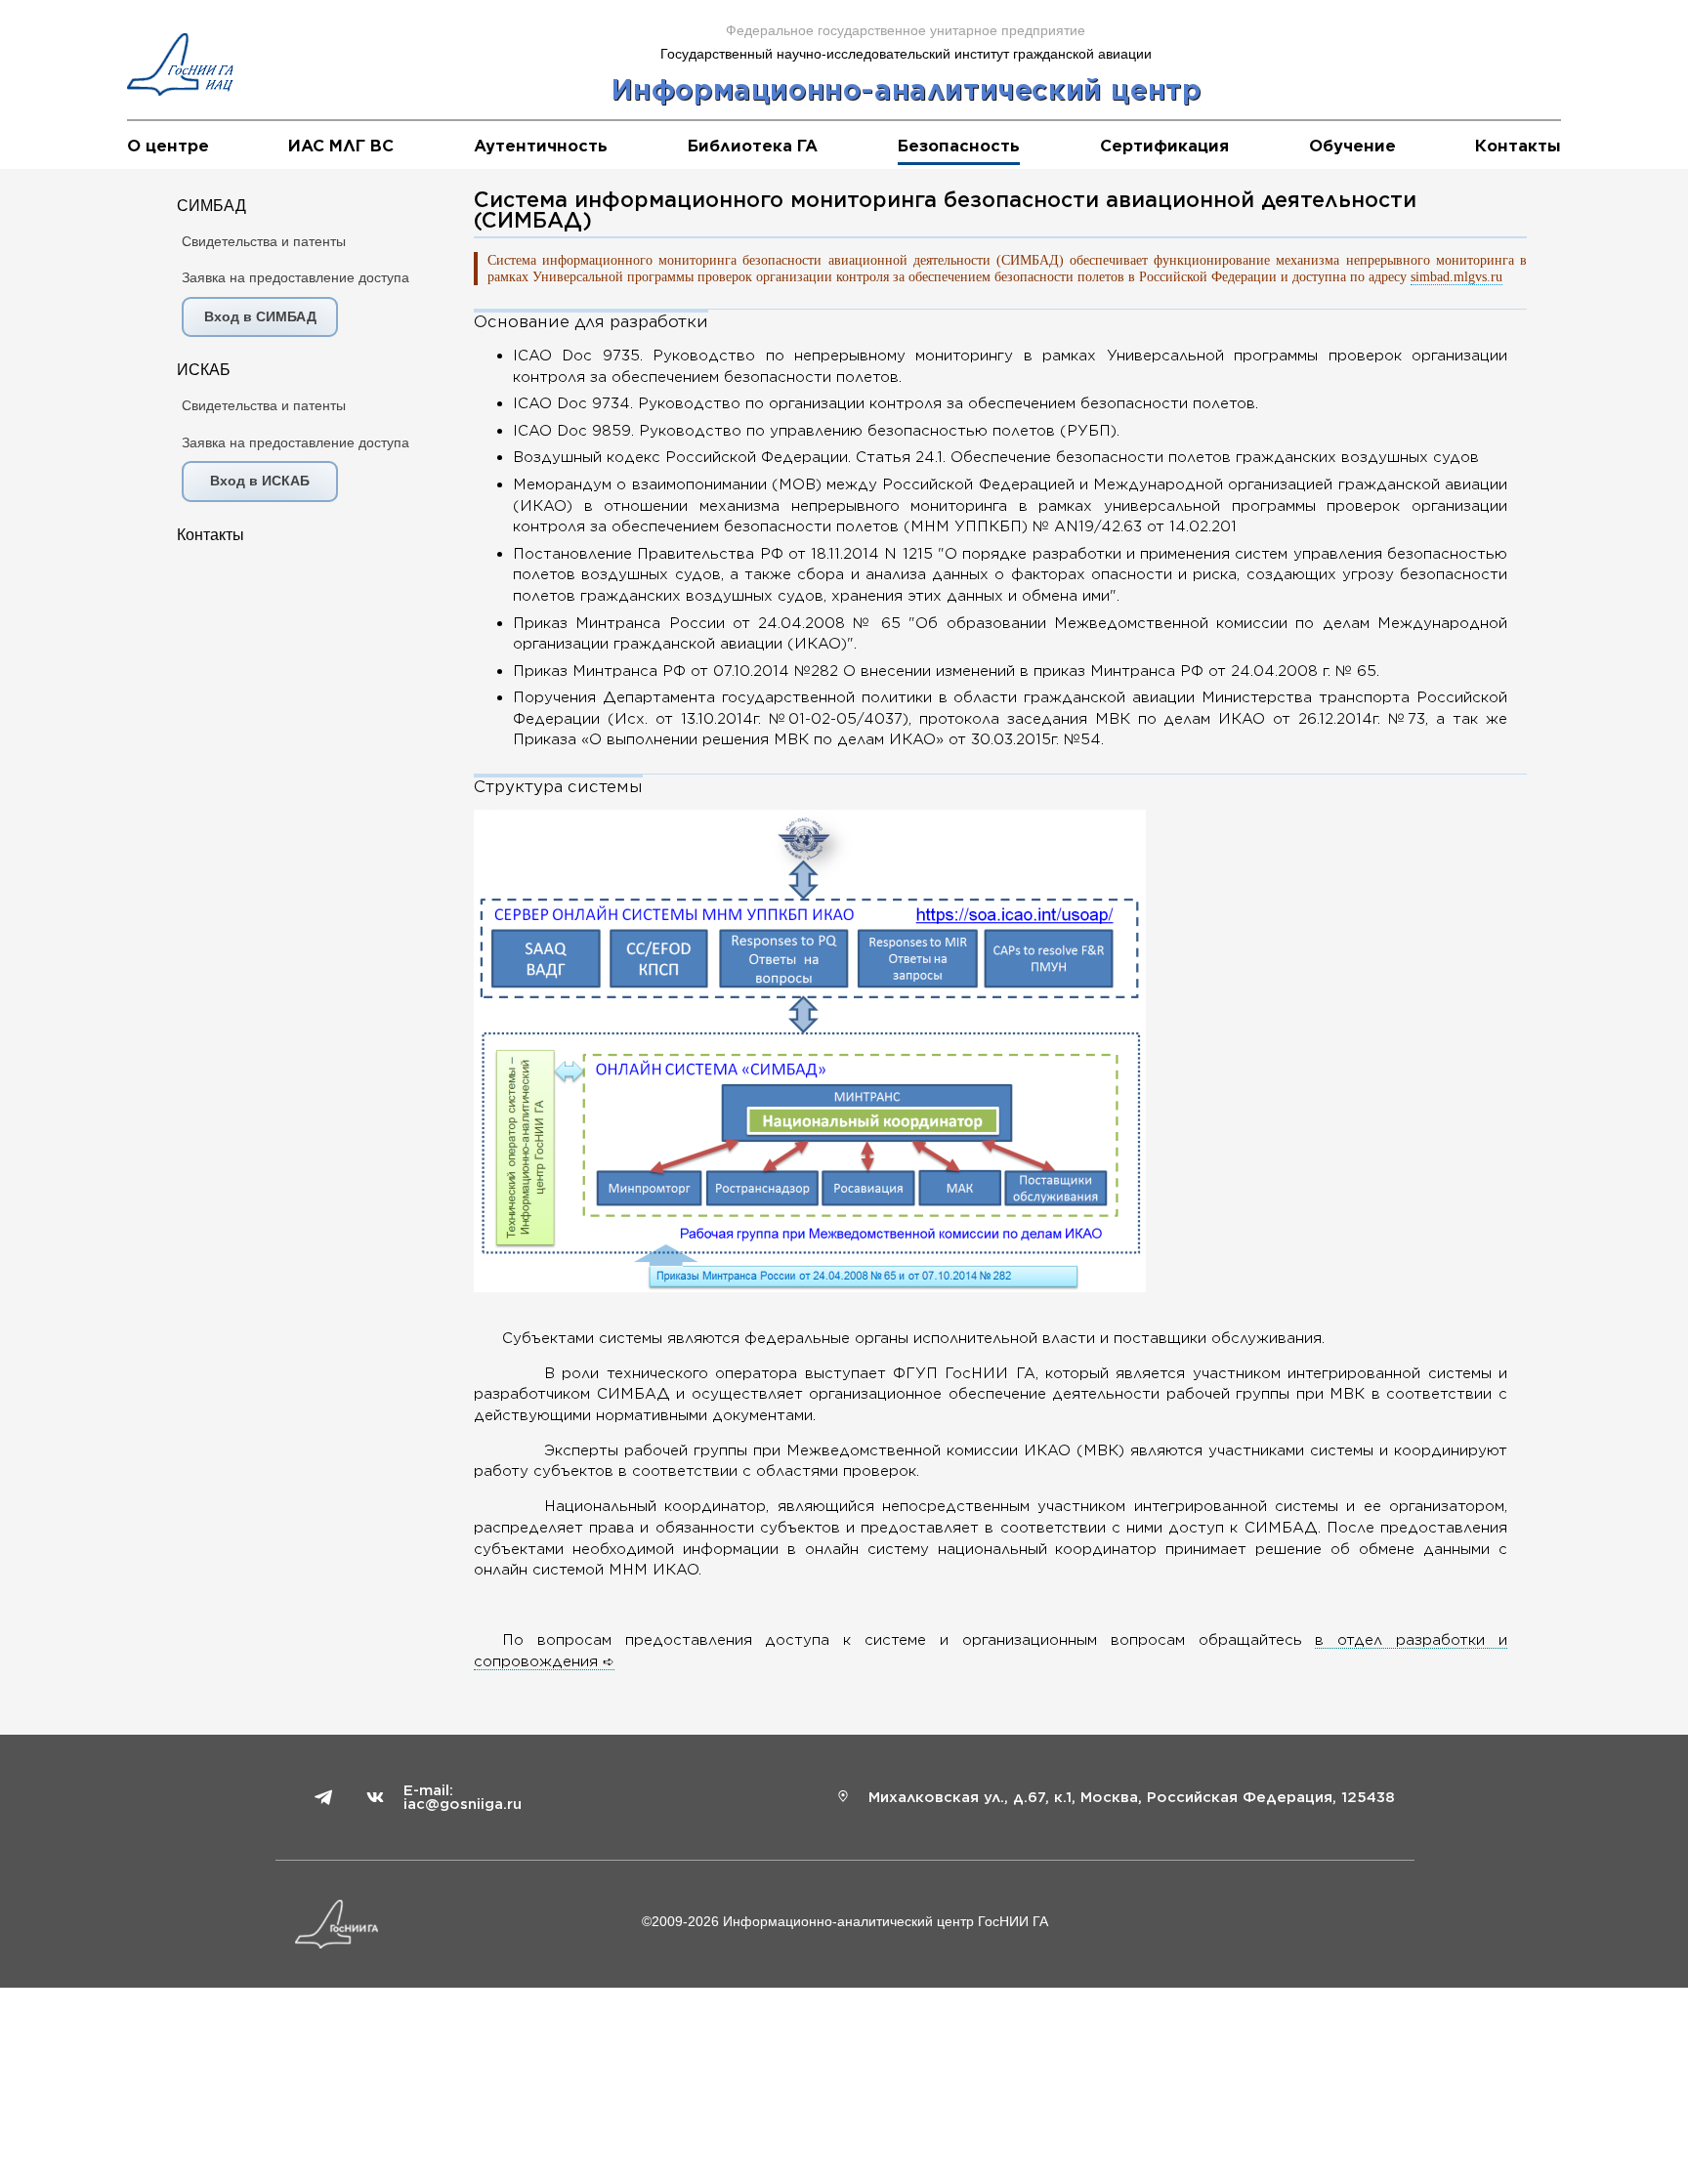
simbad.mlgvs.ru (1456, 276)
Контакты (211, 535)
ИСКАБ (204, 370)
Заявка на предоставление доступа (295, 277)
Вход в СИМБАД (260, 316)
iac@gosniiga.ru (463, 1804)
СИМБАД (211, 206)
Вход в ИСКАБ (260, 481)
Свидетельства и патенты (264, 241)
